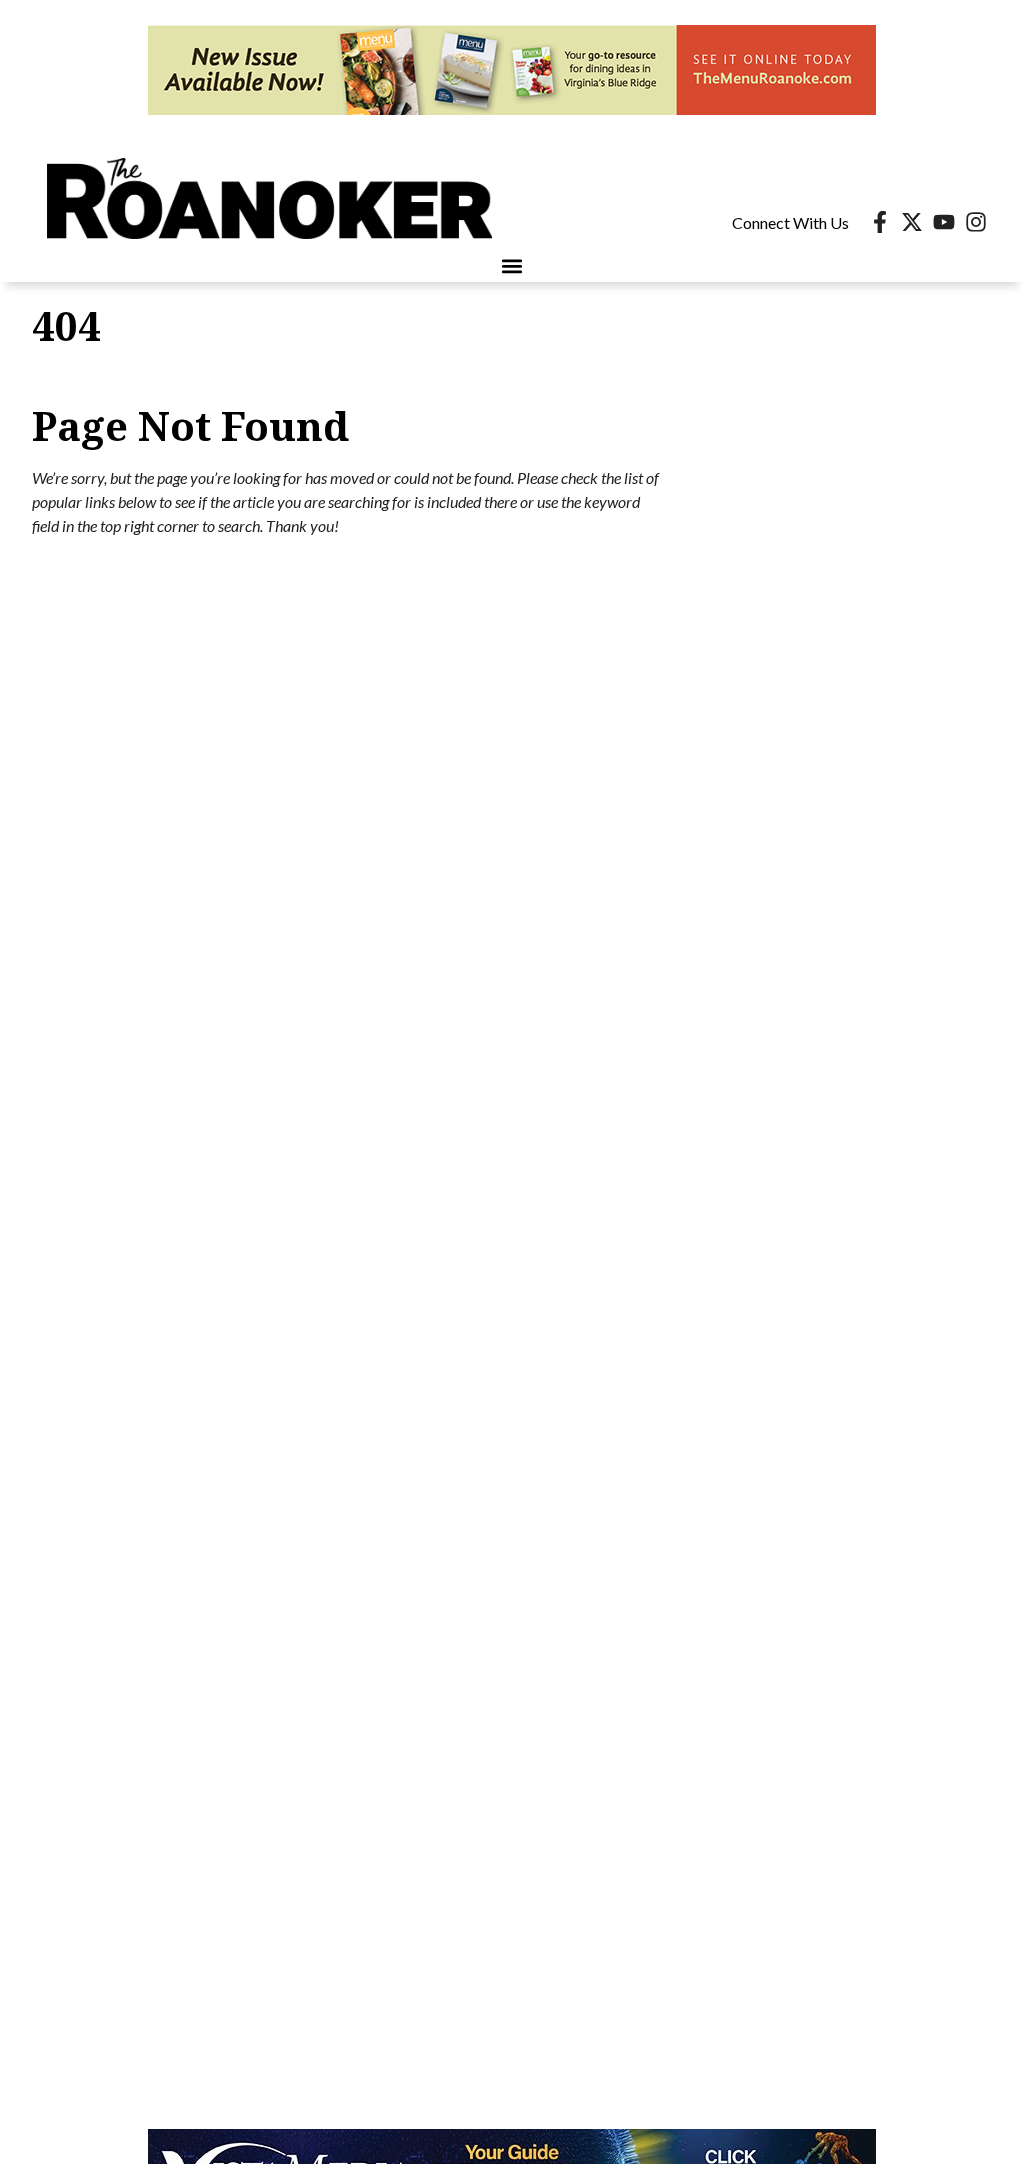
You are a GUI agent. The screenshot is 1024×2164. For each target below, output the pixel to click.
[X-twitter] (912, 222)
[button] (512, 265)
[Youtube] (944, 222)
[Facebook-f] (880, 222)
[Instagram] (976, 222)
